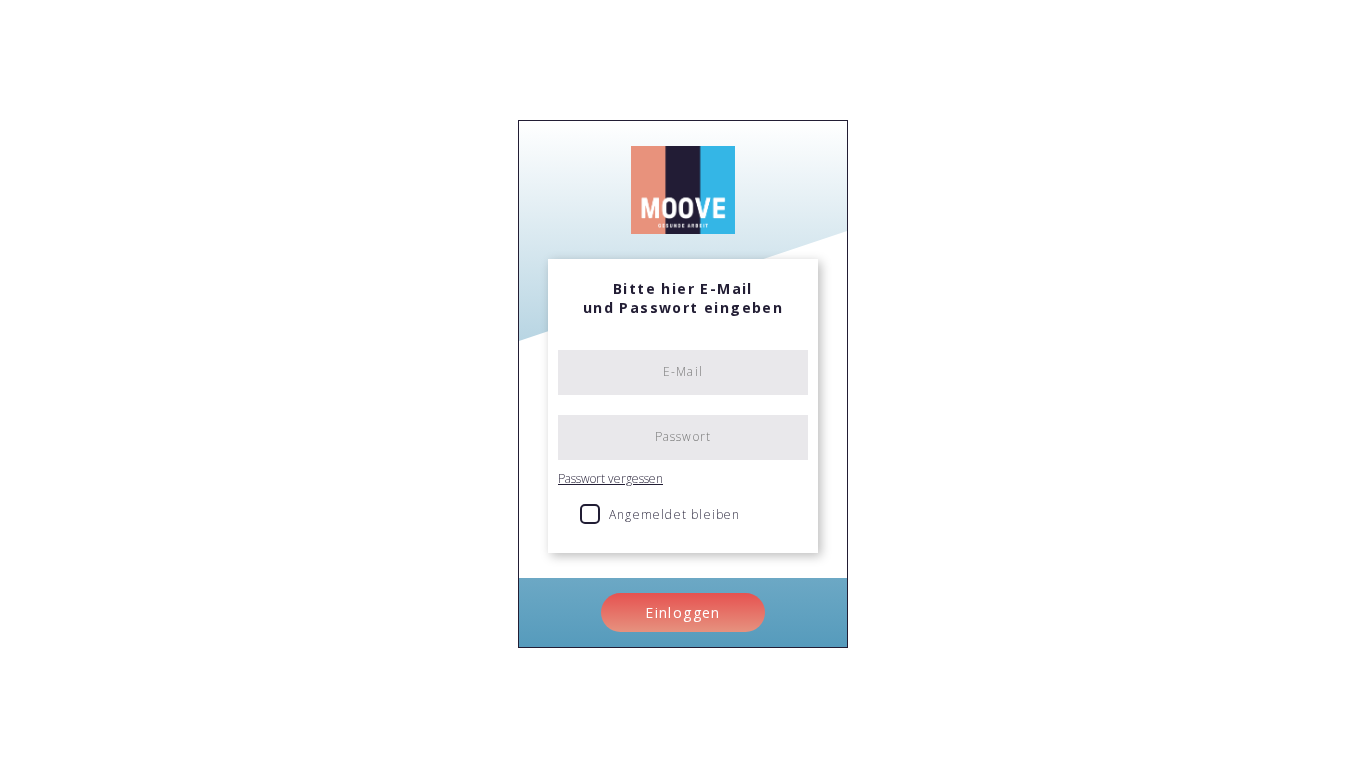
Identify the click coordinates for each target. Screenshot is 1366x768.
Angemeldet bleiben (675, 514)
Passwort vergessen (610, 478)
